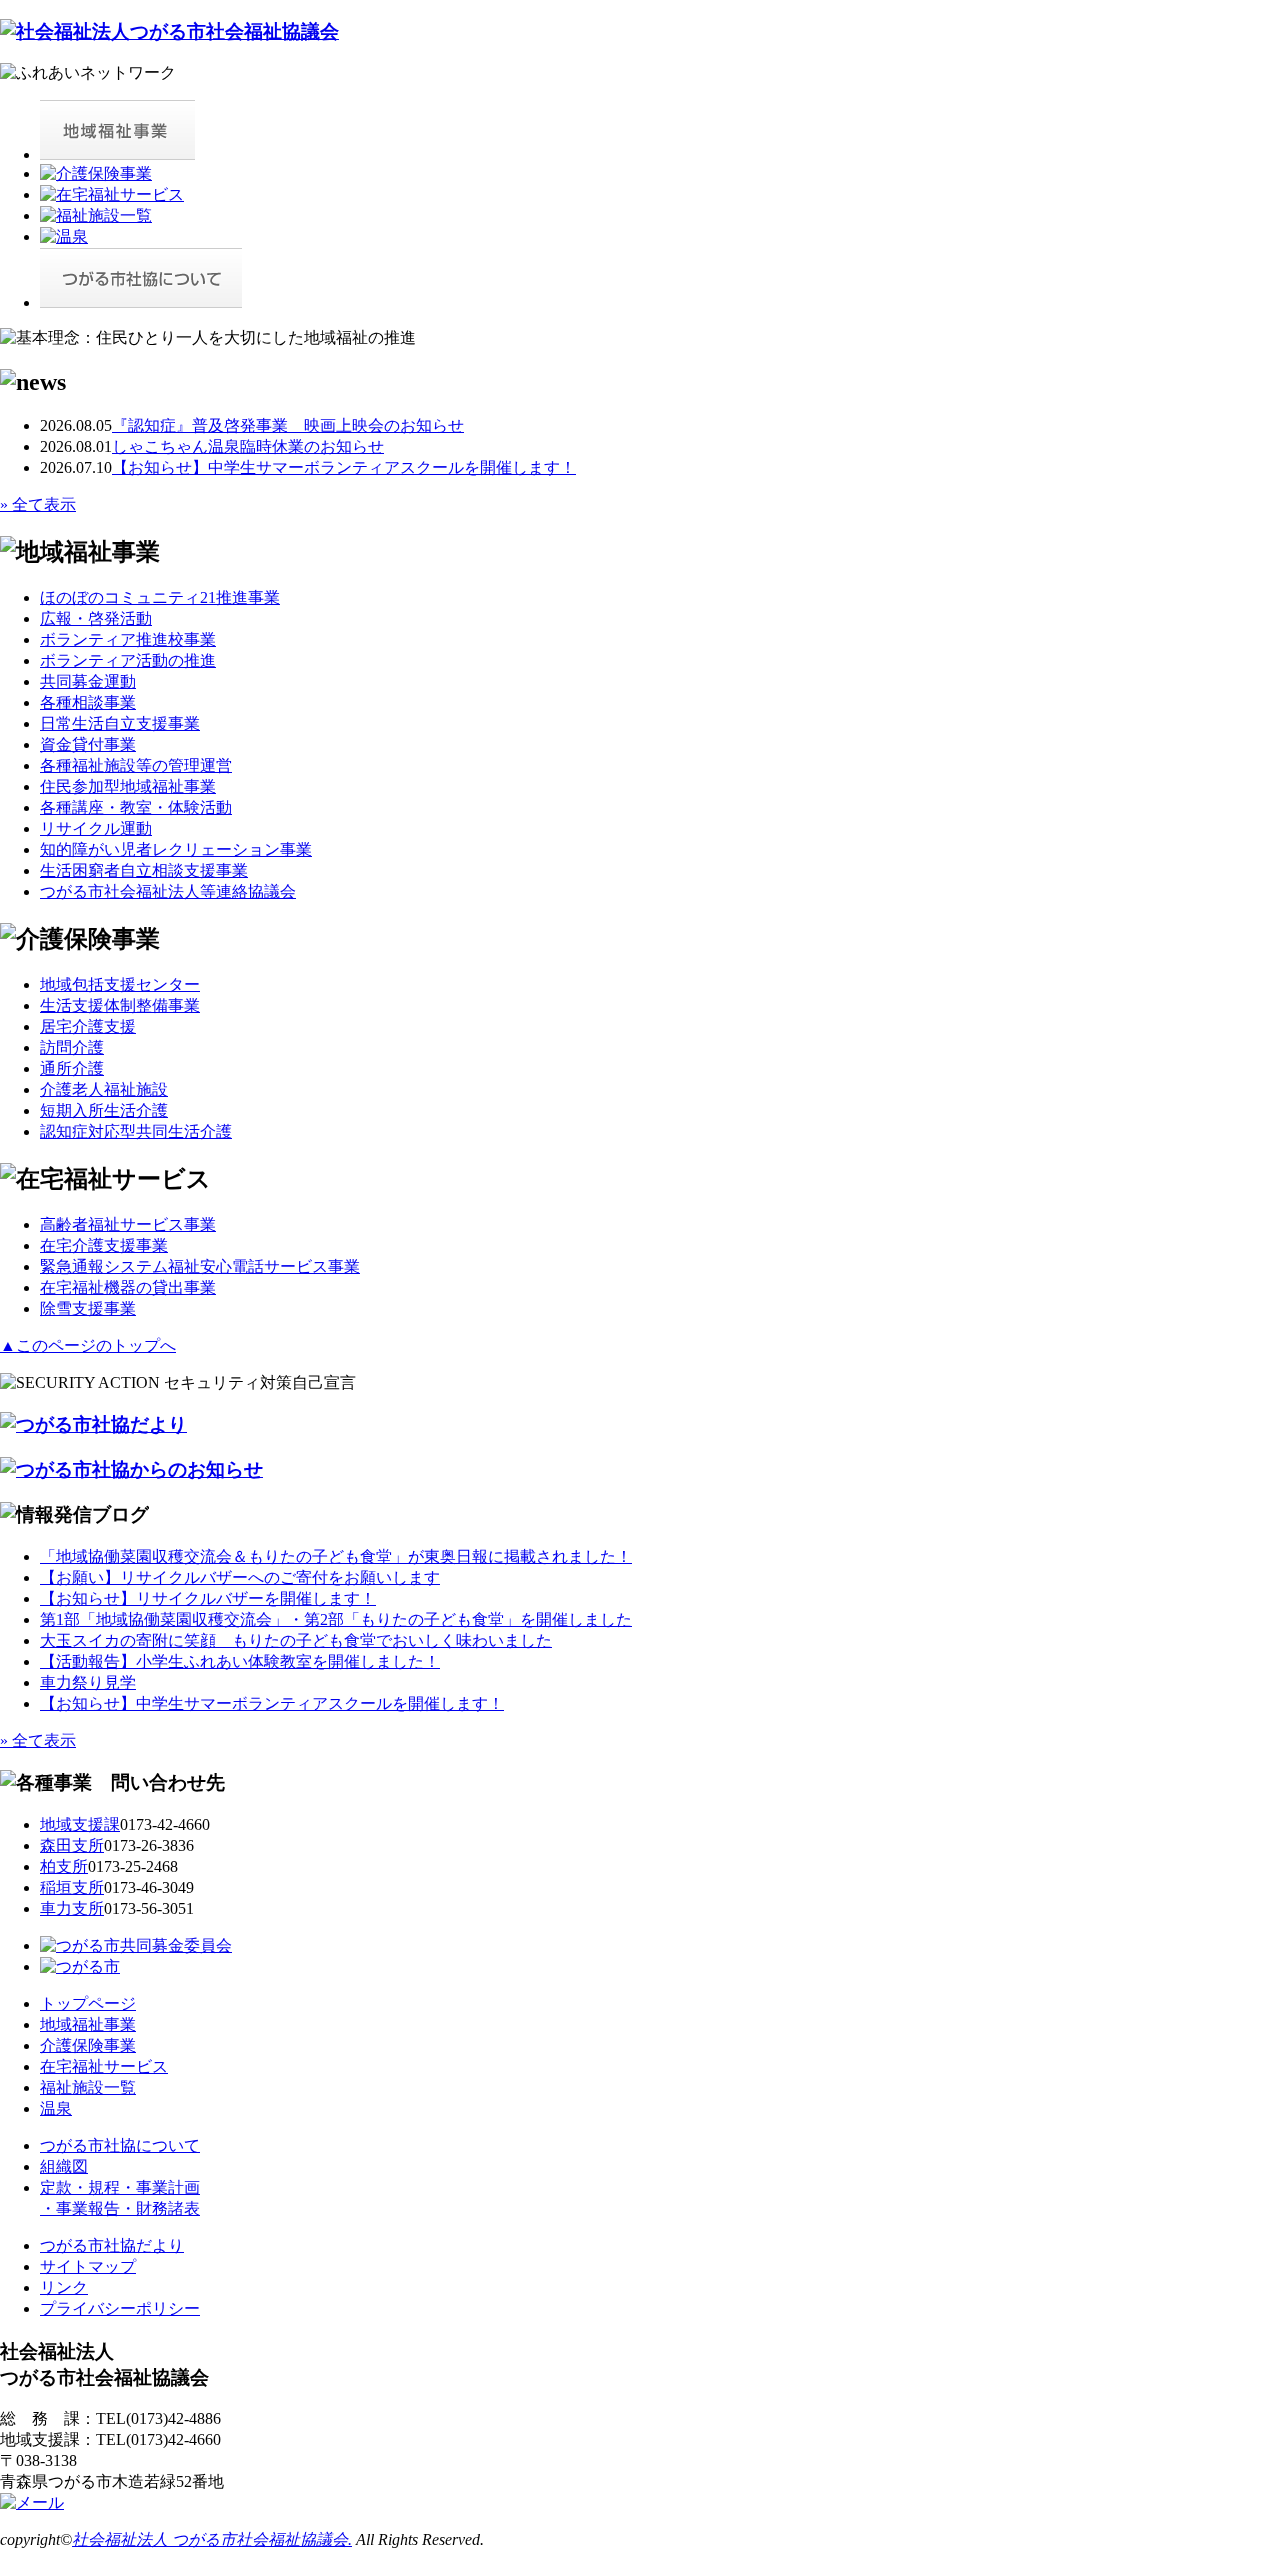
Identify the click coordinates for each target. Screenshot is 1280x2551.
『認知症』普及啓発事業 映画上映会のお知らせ (288, 425)
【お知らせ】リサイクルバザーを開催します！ (208, 1598)
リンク (64, 2287)
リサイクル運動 (96, 828)
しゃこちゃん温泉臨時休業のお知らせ (248, 446)
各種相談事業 (88, 702)
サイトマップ (88, 2266)
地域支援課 (80, 1824)
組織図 (64, 2166)
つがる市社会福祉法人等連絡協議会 (168, 891)
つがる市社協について (120, 2145)
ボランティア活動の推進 (128, 660)
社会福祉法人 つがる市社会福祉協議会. (212, 2539)
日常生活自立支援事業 (120, 723)
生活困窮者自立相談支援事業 (144, 870)
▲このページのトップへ (88, 1345)
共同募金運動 (88, 681)
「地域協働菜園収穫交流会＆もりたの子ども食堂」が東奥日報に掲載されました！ (336, 1556)
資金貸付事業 (88, 744)
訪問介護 (72, 1047)
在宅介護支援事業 (104, 1245)
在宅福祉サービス (104, 2066)
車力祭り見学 (88, 1682)
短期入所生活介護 (104, 1110)
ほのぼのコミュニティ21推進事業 (160, 597)
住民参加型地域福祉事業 (128, 786)
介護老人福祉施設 (104, 1089)
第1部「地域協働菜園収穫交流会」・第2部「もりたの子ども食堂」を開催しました (336, 1619)
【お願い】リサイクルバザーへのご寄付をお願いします (240, 1577)
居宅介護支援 (88, 1026)
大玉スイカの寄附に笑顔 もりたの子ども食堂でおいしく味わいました (296, 1640)
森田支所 (72, 1845)
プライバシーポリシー (120, 2308)
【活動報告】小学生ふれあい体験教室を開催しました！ (240, 1661)
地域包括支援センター (120, 984)
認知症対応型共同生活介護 (136, 1131)
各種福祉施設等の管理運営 (136, 765)
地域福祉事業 (88, 2024)
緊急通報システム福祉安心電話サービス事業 (200, 1266)
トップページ (88, 2003)
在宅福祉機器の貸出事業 (128, 1287)
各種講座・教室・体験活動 (136, 807)
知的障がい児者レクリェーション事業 (176, 849)
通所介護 (72, 1068)
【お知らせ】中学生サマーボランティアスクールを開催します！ (344, 467)
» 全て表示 (38, 504)
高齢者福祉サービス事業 (128, 1224)
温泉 (56, 2108)
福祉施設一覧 (88, 2087)
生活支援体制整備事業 (120, 1005)
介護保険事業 (88, 2045)
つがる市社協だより (112, 2245)
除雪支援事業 (88, 1308)
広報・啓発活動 (96, 618)
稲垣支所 (72, 1887)
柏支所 (64, 1866)
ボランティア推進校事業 (128, 639)
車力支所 (72, 1908)
